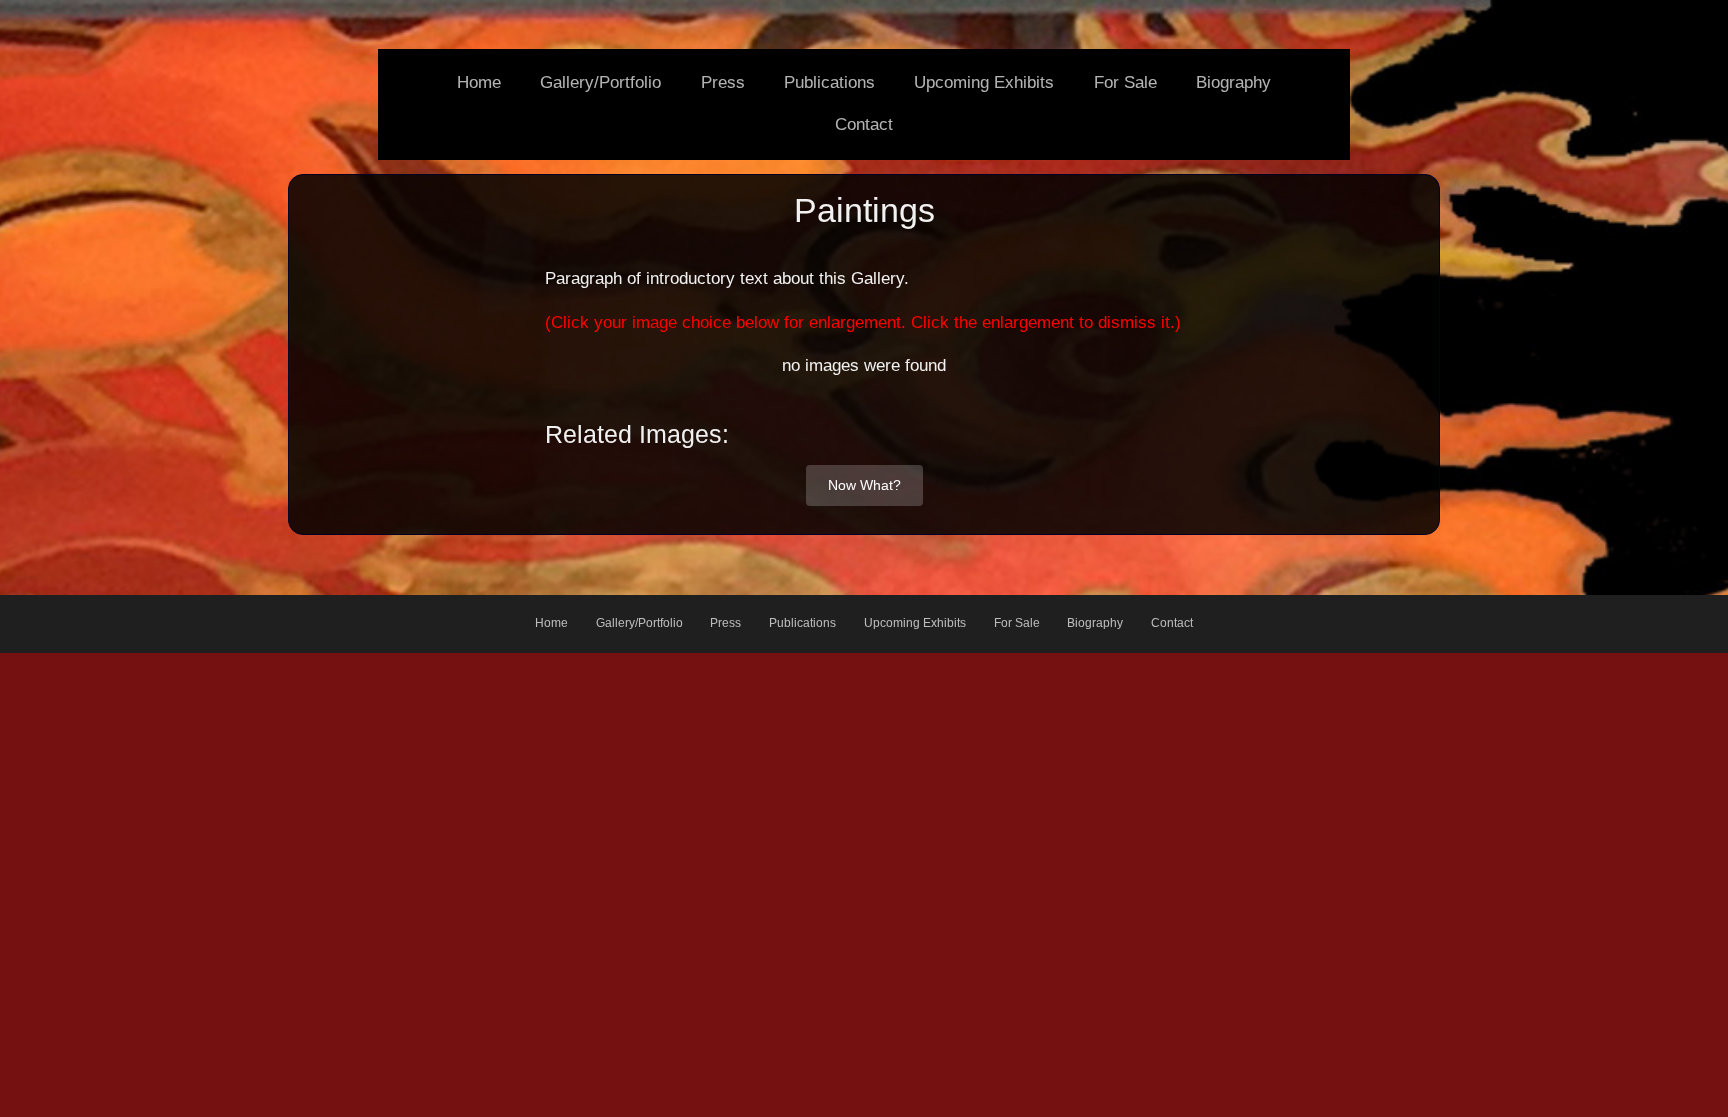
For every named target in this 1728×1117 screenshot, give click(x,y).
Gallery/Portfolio (600, 82)
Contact (864, 124)
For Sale (1125, 82)
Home (479, 82)
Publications (829, 82)
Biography (1233, 82)
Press (723, 82)
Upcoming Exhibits (984, 82)
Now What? (864, 485)
